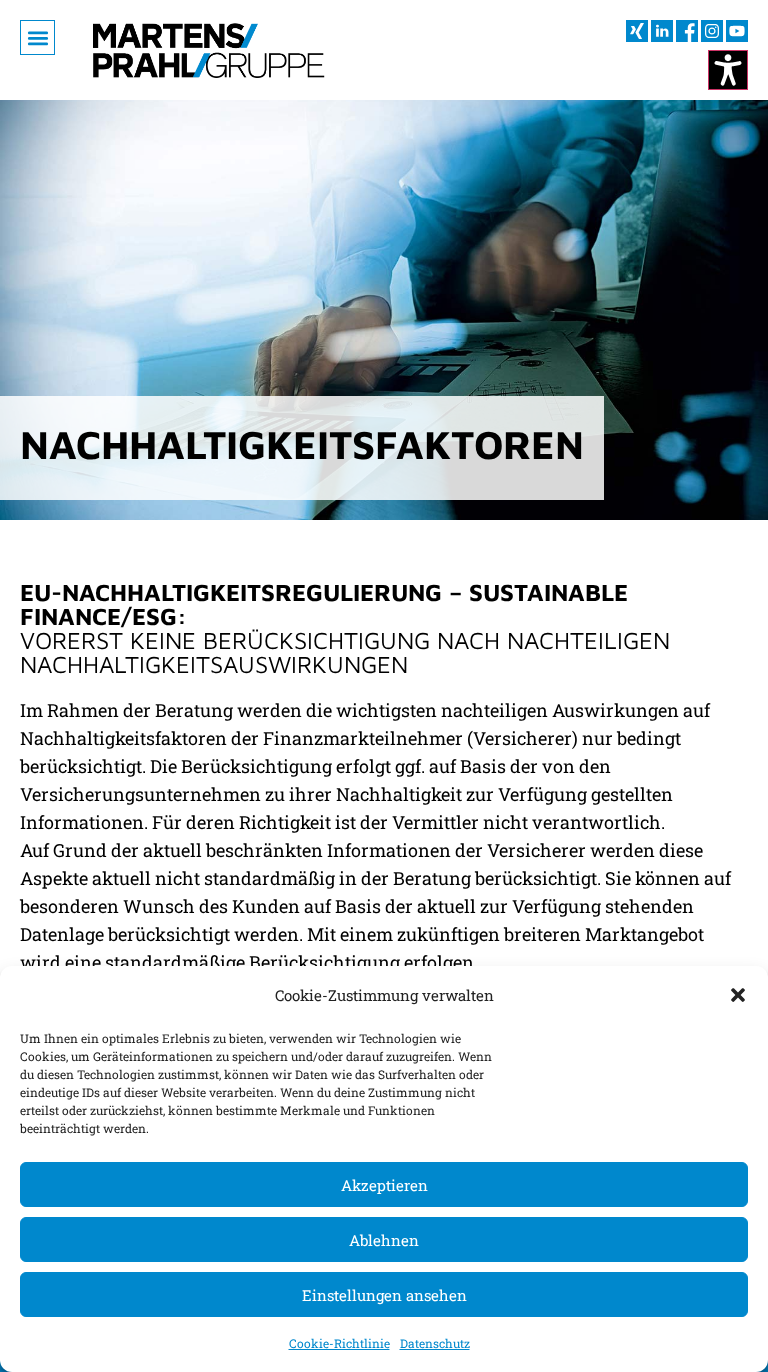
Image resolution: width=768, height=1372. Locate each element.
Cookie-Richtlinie (339, 1343)
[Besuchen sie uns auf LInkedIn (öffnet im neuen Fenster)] (662, 31)
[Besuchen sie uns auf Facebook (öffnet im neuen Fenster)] (687, 31)
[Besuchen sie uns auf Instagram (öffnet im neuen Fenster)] (712, 31)
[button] (738, 995)
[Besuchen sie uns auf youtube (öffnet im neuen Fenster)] (737, 31)
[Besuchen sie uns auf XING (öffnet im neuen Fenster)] (637, 31)
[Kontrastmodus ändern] (728, 70)
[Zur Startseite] (209, 50)
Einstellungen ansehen (384, 1295)
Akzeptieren (384, 1185)
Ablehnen (384, 1240)
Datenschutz (435, 1343)
